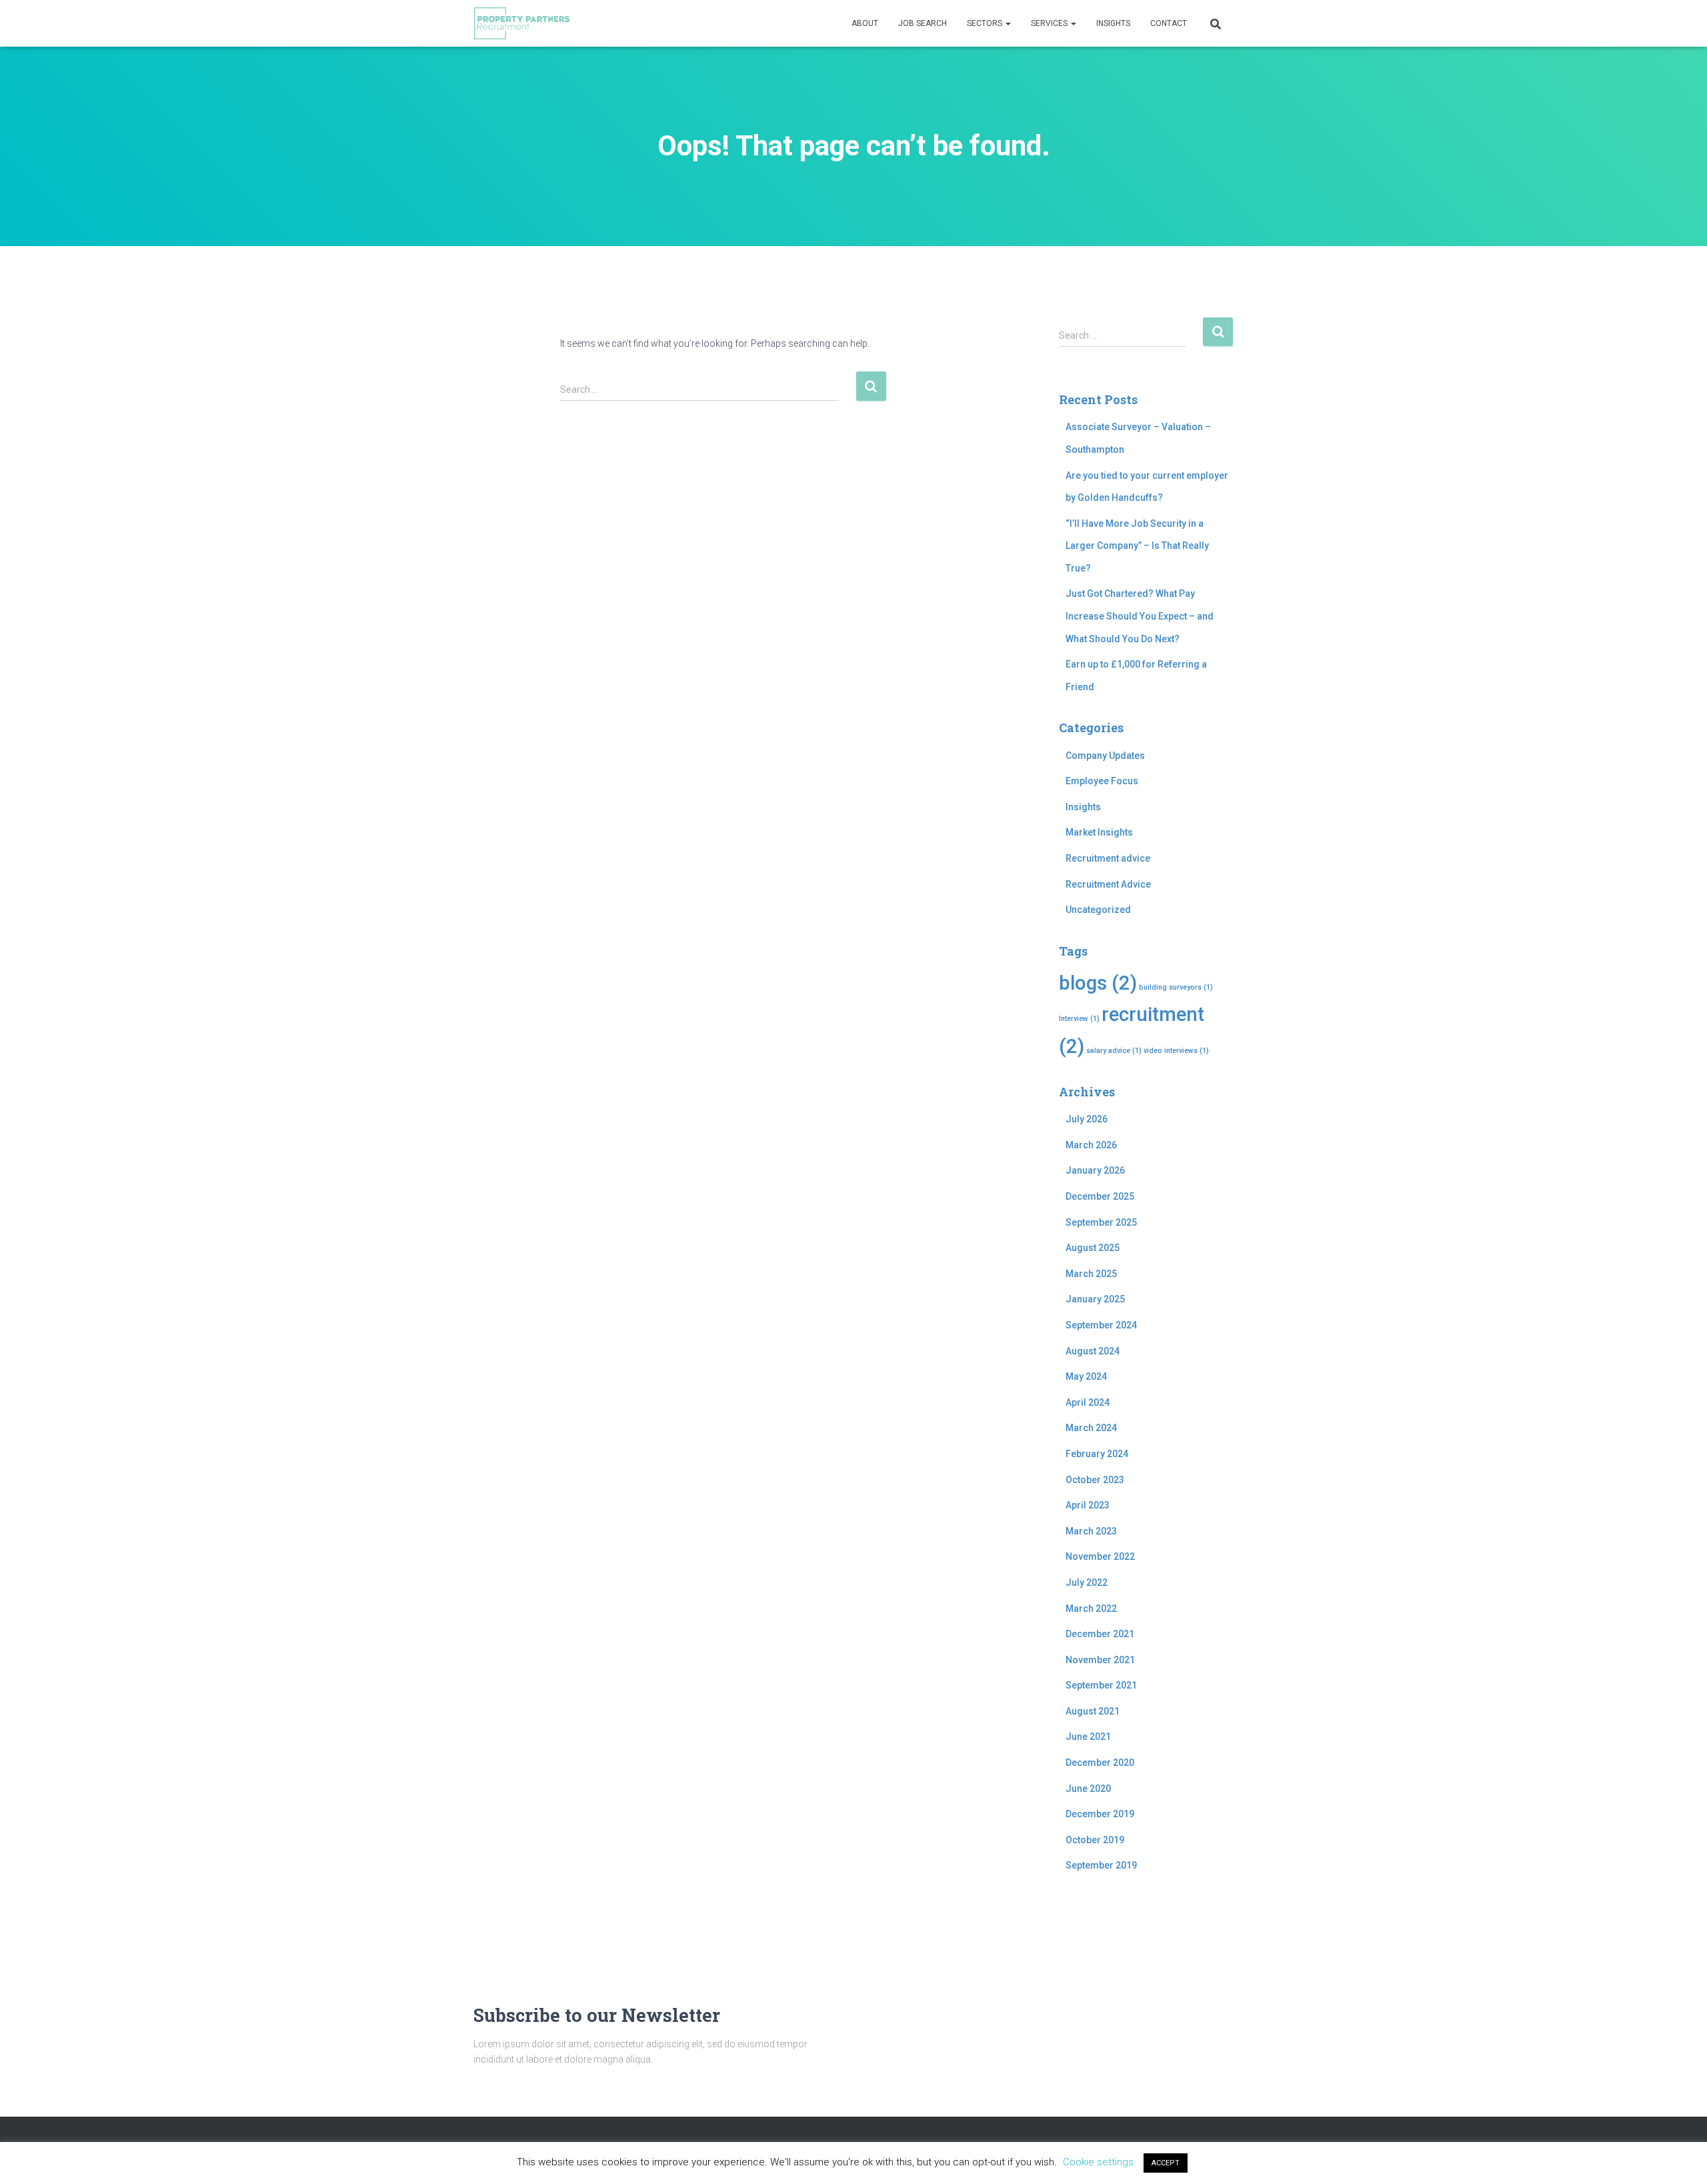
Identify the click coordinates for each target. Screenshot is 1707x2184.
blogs (1098, 983)
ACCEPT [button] (1166, 2163)
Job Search (923, 23)
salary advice (1114, 1051)
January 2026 (1095, 1170)
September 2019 (1101, 1865)
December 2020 (1100, 1763)
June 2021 (1088, 1737)
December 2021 (1100, 1634)
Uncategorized (1098, 910)
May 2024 (1086, 1376)
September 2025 (1101, 1222)
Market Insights (1099, 832)
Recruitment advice (1108, 858)
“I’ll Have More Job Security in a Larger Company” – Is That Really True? (1137, 546)
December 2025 (1100, 1196)
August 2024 (1093, 1351)
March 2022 (1091, 1608)
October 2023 (1095, 1480)
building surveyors (1176, 987)
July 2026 (1087, 1119)
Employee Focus (1102, 781)
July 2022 (1087, 1582)
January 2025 (1095, 1299)
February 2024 (1097, 1454)
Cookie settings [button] (1098, 2162)
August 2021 (1093, 1711)
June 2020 (1088, 1789)
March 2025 (1091, 1274)
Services (1050, 23)
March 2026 (1091, 1145)
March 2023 (1091, 1531)
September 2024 (1101, 1325)
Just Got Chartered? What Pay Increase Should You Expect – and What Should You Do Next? (1140, 616)
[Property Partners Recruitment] (522, 23)
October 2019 (1095, 1840)
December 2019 (1100, 1814)
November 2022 (1100, 1556)
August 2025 (1093, 1248)
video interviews (1176, 1051)
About (865, 23)
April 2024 (1088, 1402)
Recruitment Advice (1108, 884)
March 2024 (1091, 1428)
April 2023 (1088, 1505)
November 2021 (1100, 1660)
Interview (1079, 1019)
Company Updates (1105, 756)
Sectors (986, 23)
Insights (1113, 23)
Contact (1169, 23)
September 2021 (1101, 1685)
